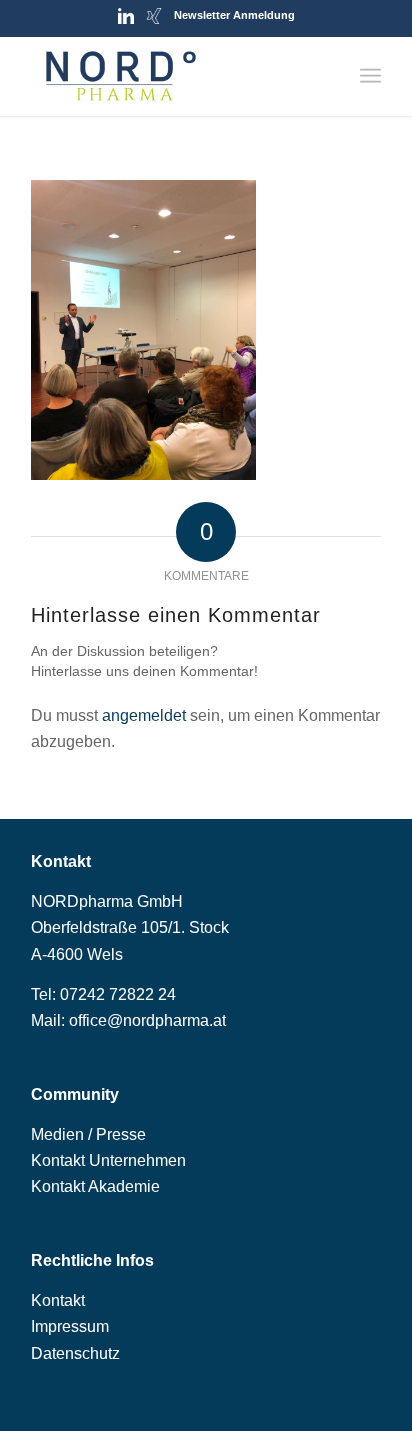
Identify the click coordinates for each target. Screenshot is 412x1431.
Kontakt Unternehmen (108, 1160)
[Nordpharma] (171, 76)
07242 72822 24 (118, 994)
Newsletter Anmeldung (234, 15)
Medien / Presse (88, 1134)
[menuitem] (370, 76)
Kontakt (58, 1300)
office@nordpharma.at (147, 1020)
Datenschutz (75, 1353)
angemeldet (144, 715)
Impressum (70, 1326)
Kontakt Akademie (95, 1186)
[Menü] (370, 76)
